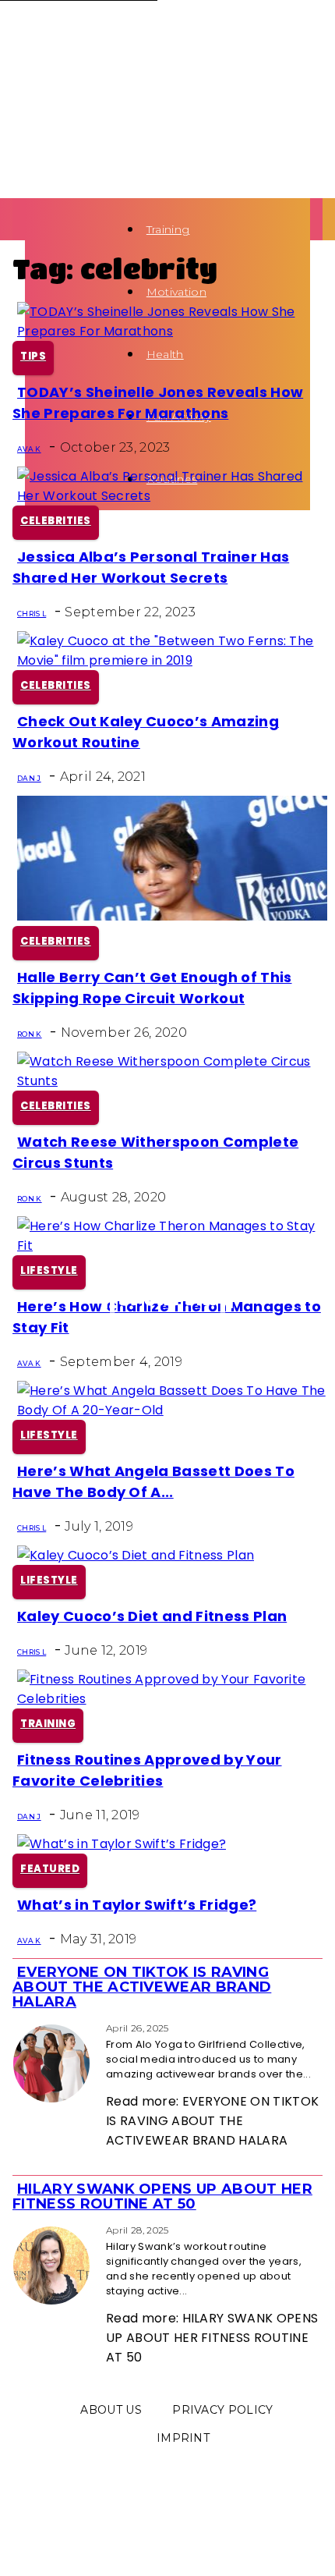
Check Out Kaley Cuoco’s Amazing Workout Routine (146, 732)
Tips (33, 356)
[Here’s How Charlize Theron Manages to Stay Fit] (172, 1245)
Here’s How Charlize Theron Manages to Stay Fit (167, 1317)
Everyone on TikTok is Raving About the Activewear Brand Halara (142, 1987)
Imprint (183, 2438)
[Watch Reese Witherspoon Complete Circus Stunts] (172, 1081)
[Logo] (30, 229)
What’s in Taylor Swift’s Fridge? (137, 1905)
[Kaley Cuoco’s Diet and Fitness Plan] (136, 1555)
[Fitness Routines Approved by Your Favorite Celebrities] (172, 1699)
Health (165, 354)
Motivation (176, 292)
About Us (111, 2410)
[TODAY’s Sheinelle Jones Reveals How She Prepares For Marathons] (172, 331)
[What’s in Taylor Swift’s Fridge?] (122, 1844)
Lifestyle (49, 1270)
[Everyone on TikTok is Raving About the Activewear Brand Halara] (17, 2027)
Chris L (32, 614)
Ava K (29, 449)
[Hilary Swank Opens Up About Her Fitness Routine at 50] (17, 2229)
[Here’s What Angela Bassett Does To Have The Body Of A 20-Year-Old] (172, 1410)
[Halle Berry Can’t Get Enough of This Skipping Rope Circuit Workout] (172, 916)
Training (168, 229)
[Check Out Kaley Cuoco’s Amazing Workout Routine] (172, 660)
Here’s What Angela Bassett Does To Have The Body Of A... (153, 1481)
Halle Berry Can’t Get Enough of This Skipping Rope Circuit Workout (152, 988)
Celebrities (56, 521)
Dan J (29, 778)
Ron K (30, 1034)
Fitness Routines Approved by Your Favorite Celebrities (147, 1770)
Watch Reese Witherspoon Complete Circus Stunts (155, 1152)
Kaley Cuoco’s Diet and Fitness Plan (152, 1616)
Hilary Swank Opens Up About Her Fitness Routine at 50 (162, 2196)
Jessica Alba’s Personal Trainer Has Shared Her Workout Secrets (151, 567)
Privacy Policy (222, 2410)
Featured (50, 1869)
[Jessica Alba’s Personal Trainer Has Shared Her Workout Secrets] (172, 496)
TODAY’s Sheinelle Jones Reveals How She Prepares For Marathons (158, 403)
